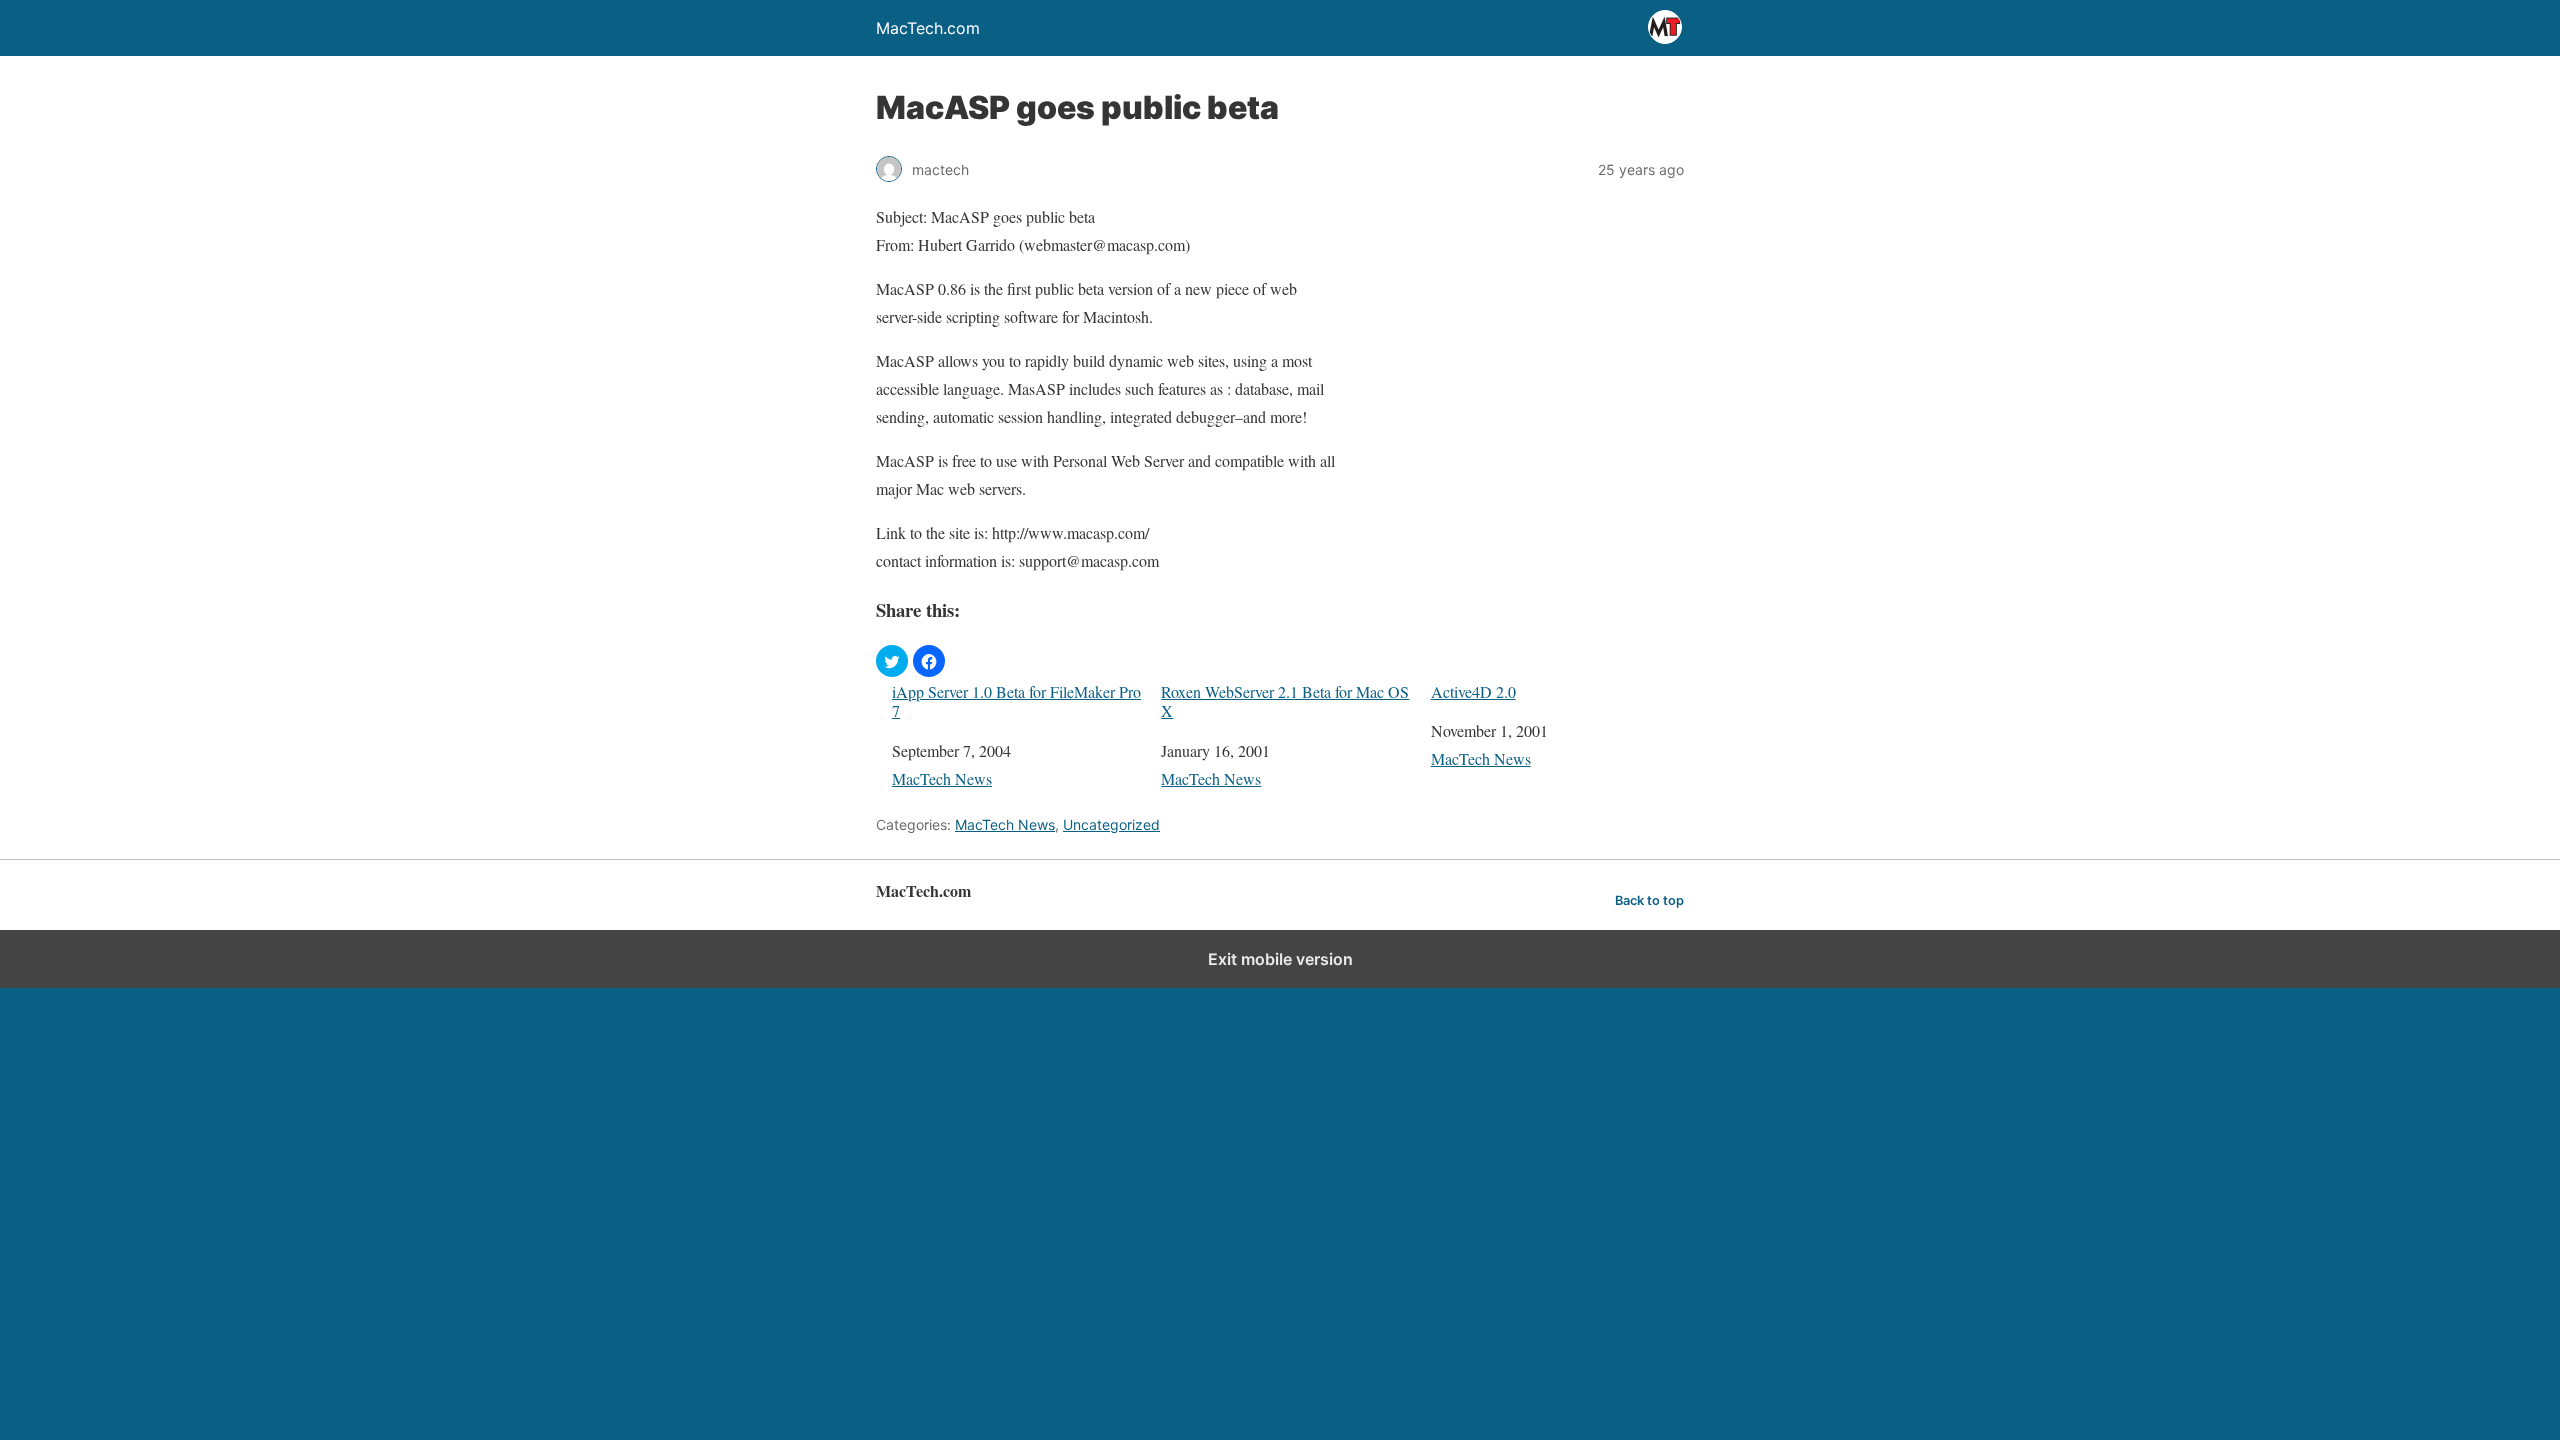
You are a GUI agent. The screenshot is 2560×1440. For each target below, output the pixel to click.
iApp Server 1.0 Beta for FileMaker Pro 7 (1016, 701)
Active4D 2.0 (1473, 691)
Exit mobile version (1280, 959)
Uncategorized (1111, 824)
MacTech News (942, 778)
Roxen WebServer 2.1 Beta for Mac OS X (1285, 701)
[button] (892, 661)
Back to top (1649, 900)
